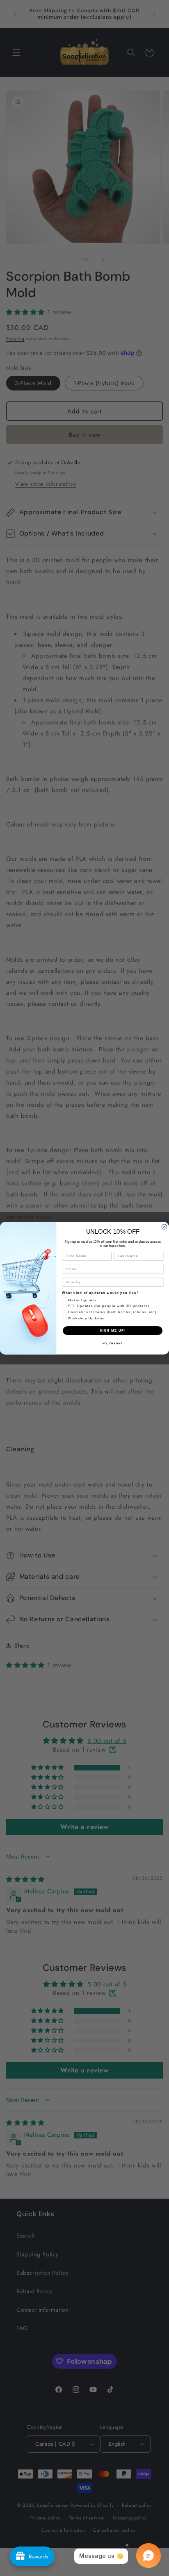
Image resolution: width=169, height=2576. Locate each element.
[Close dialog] (164, 1227)
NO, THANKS (113, 1343)
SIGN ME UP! (113, 1330)
